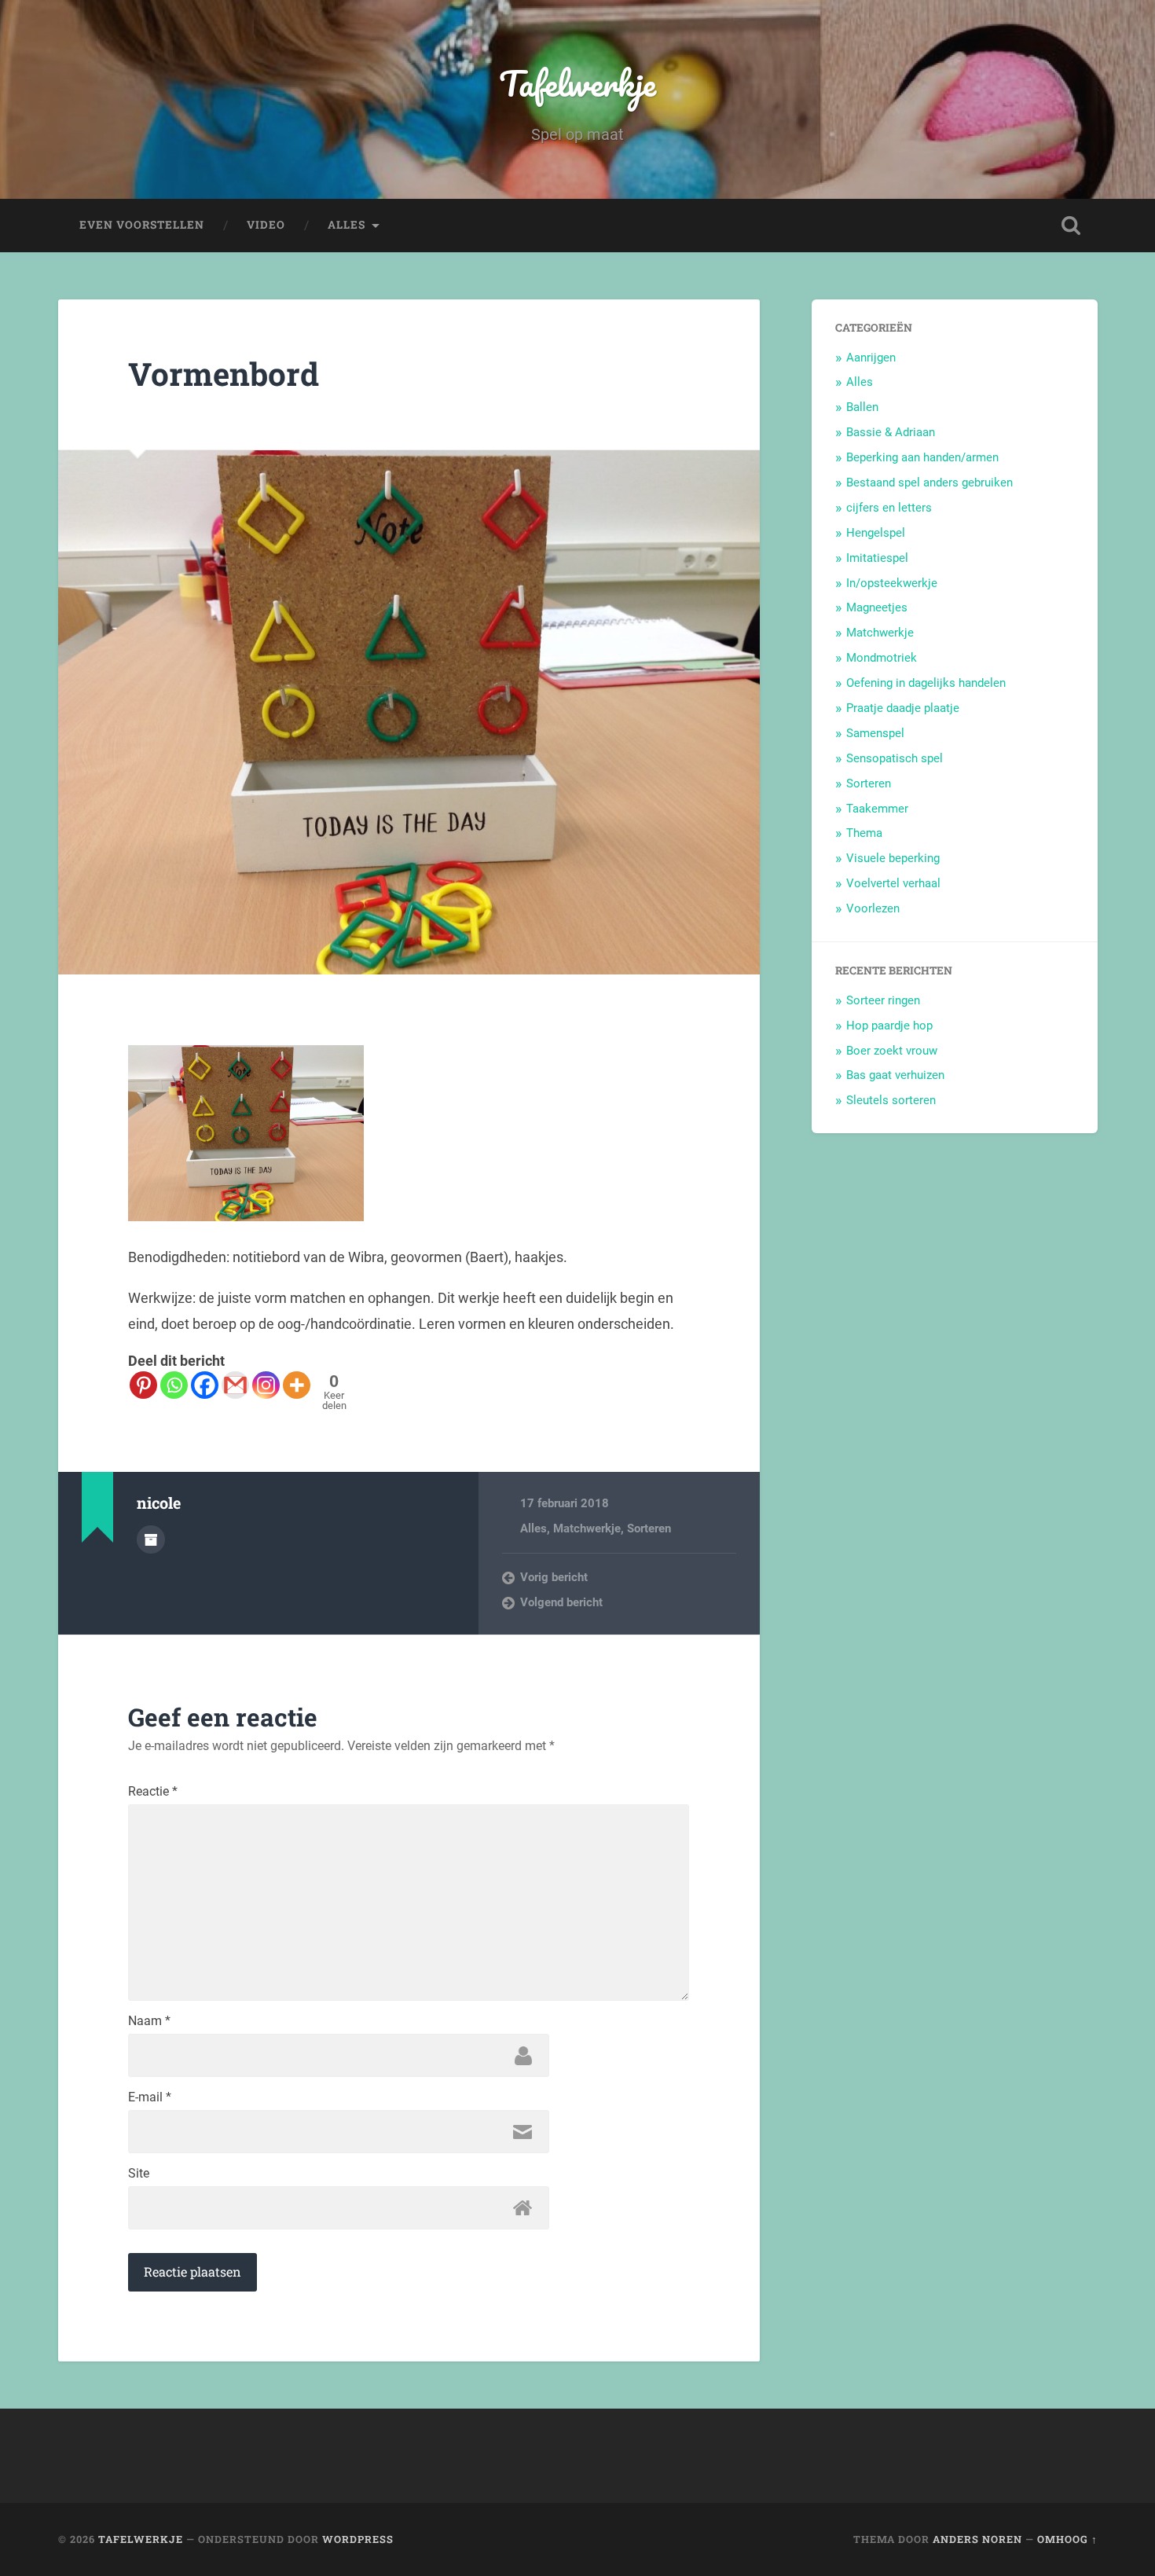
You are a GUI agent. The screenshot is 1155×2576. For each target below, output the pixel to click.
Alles (346, 225)
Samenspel (875, 733)
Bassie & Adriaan (891, 432)
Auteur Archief (151, 1539)
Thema (864, 833)
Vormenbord (224, 374)
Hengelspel (876, 533)
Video (266, 225)
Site (139, 2174)
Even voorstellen (142, 225)
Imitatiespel (877, 558)
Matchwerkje (587, 1528)
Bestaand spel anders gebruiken (929, 483)
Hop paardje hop (889, 1026)
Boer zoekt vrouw (892, 1051)
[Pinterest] (143, 1385)
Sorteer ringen (883, 1000)
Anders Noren (977, 2539)
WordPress (358, 2539)
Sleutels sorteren (891, 1100)
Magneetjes (877, 607)
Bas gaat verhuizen (895, 1075)
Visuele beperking (893, 858)
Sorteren (649, 1528)
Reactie (153, 1792)
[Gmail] (235, 1385)
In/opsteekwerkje (892, 583)
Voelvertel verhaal (893, 883)
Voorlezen (873, 908)
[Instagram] (266, 1385)
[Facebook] (205, 1385)
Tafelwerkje (577, 83)
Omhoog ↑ (1067, 2539)
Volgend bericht (561, 1602)
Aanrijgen (871, 358)
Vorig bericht (554, 1577)
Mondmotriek (882, 658)
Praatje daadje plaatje (903, 708)
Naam (149, 2021)
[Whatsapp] (174, 1385)
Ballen (862, 407)
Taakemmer (877, 809)
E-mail (150, 2097)
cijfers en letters (889, 508)
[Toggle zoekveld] (1071, 226)
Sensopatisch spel (895, 758)
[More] (297, 1385)
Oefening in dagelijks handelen (926, 683)
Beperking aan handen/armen (922, 457)
